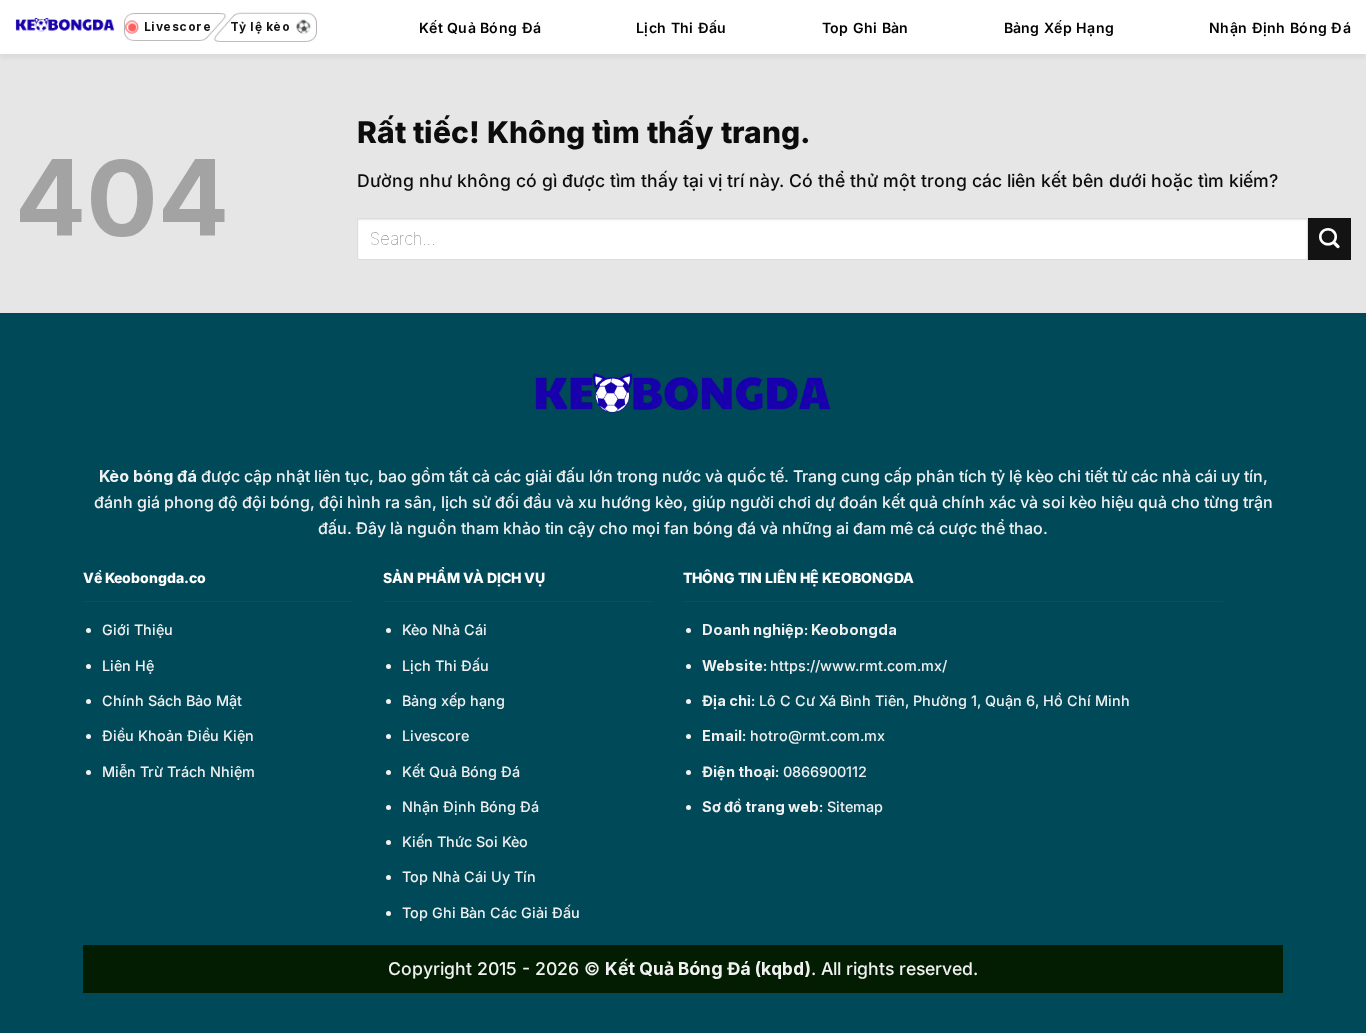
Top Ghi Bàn (865, 27)
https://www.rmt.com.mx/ (858, 665)
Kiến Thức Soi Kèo (465, 841)
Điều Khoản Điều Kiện (178, 735)
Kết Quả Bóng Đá (480, 27)
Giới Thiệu (137, 629)
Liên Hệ (128, 665)
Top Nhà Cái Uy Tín (469, 876)
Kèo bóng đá (148, 476)
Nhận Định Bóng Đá (1280, 27)
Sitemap (855, 806)
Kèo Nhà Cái (444, 629)
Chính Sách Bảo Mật (172, 700)
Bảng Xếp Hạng (1059, 27)
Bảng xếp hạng (453, 700)
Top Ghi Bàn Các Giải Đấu (491, 912)
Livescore (435, 735)
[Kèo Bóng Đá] (65, 26)
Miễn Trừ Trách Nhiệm (178, 771)
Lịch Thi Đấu (681, 27)
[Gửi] (1329, 239)
